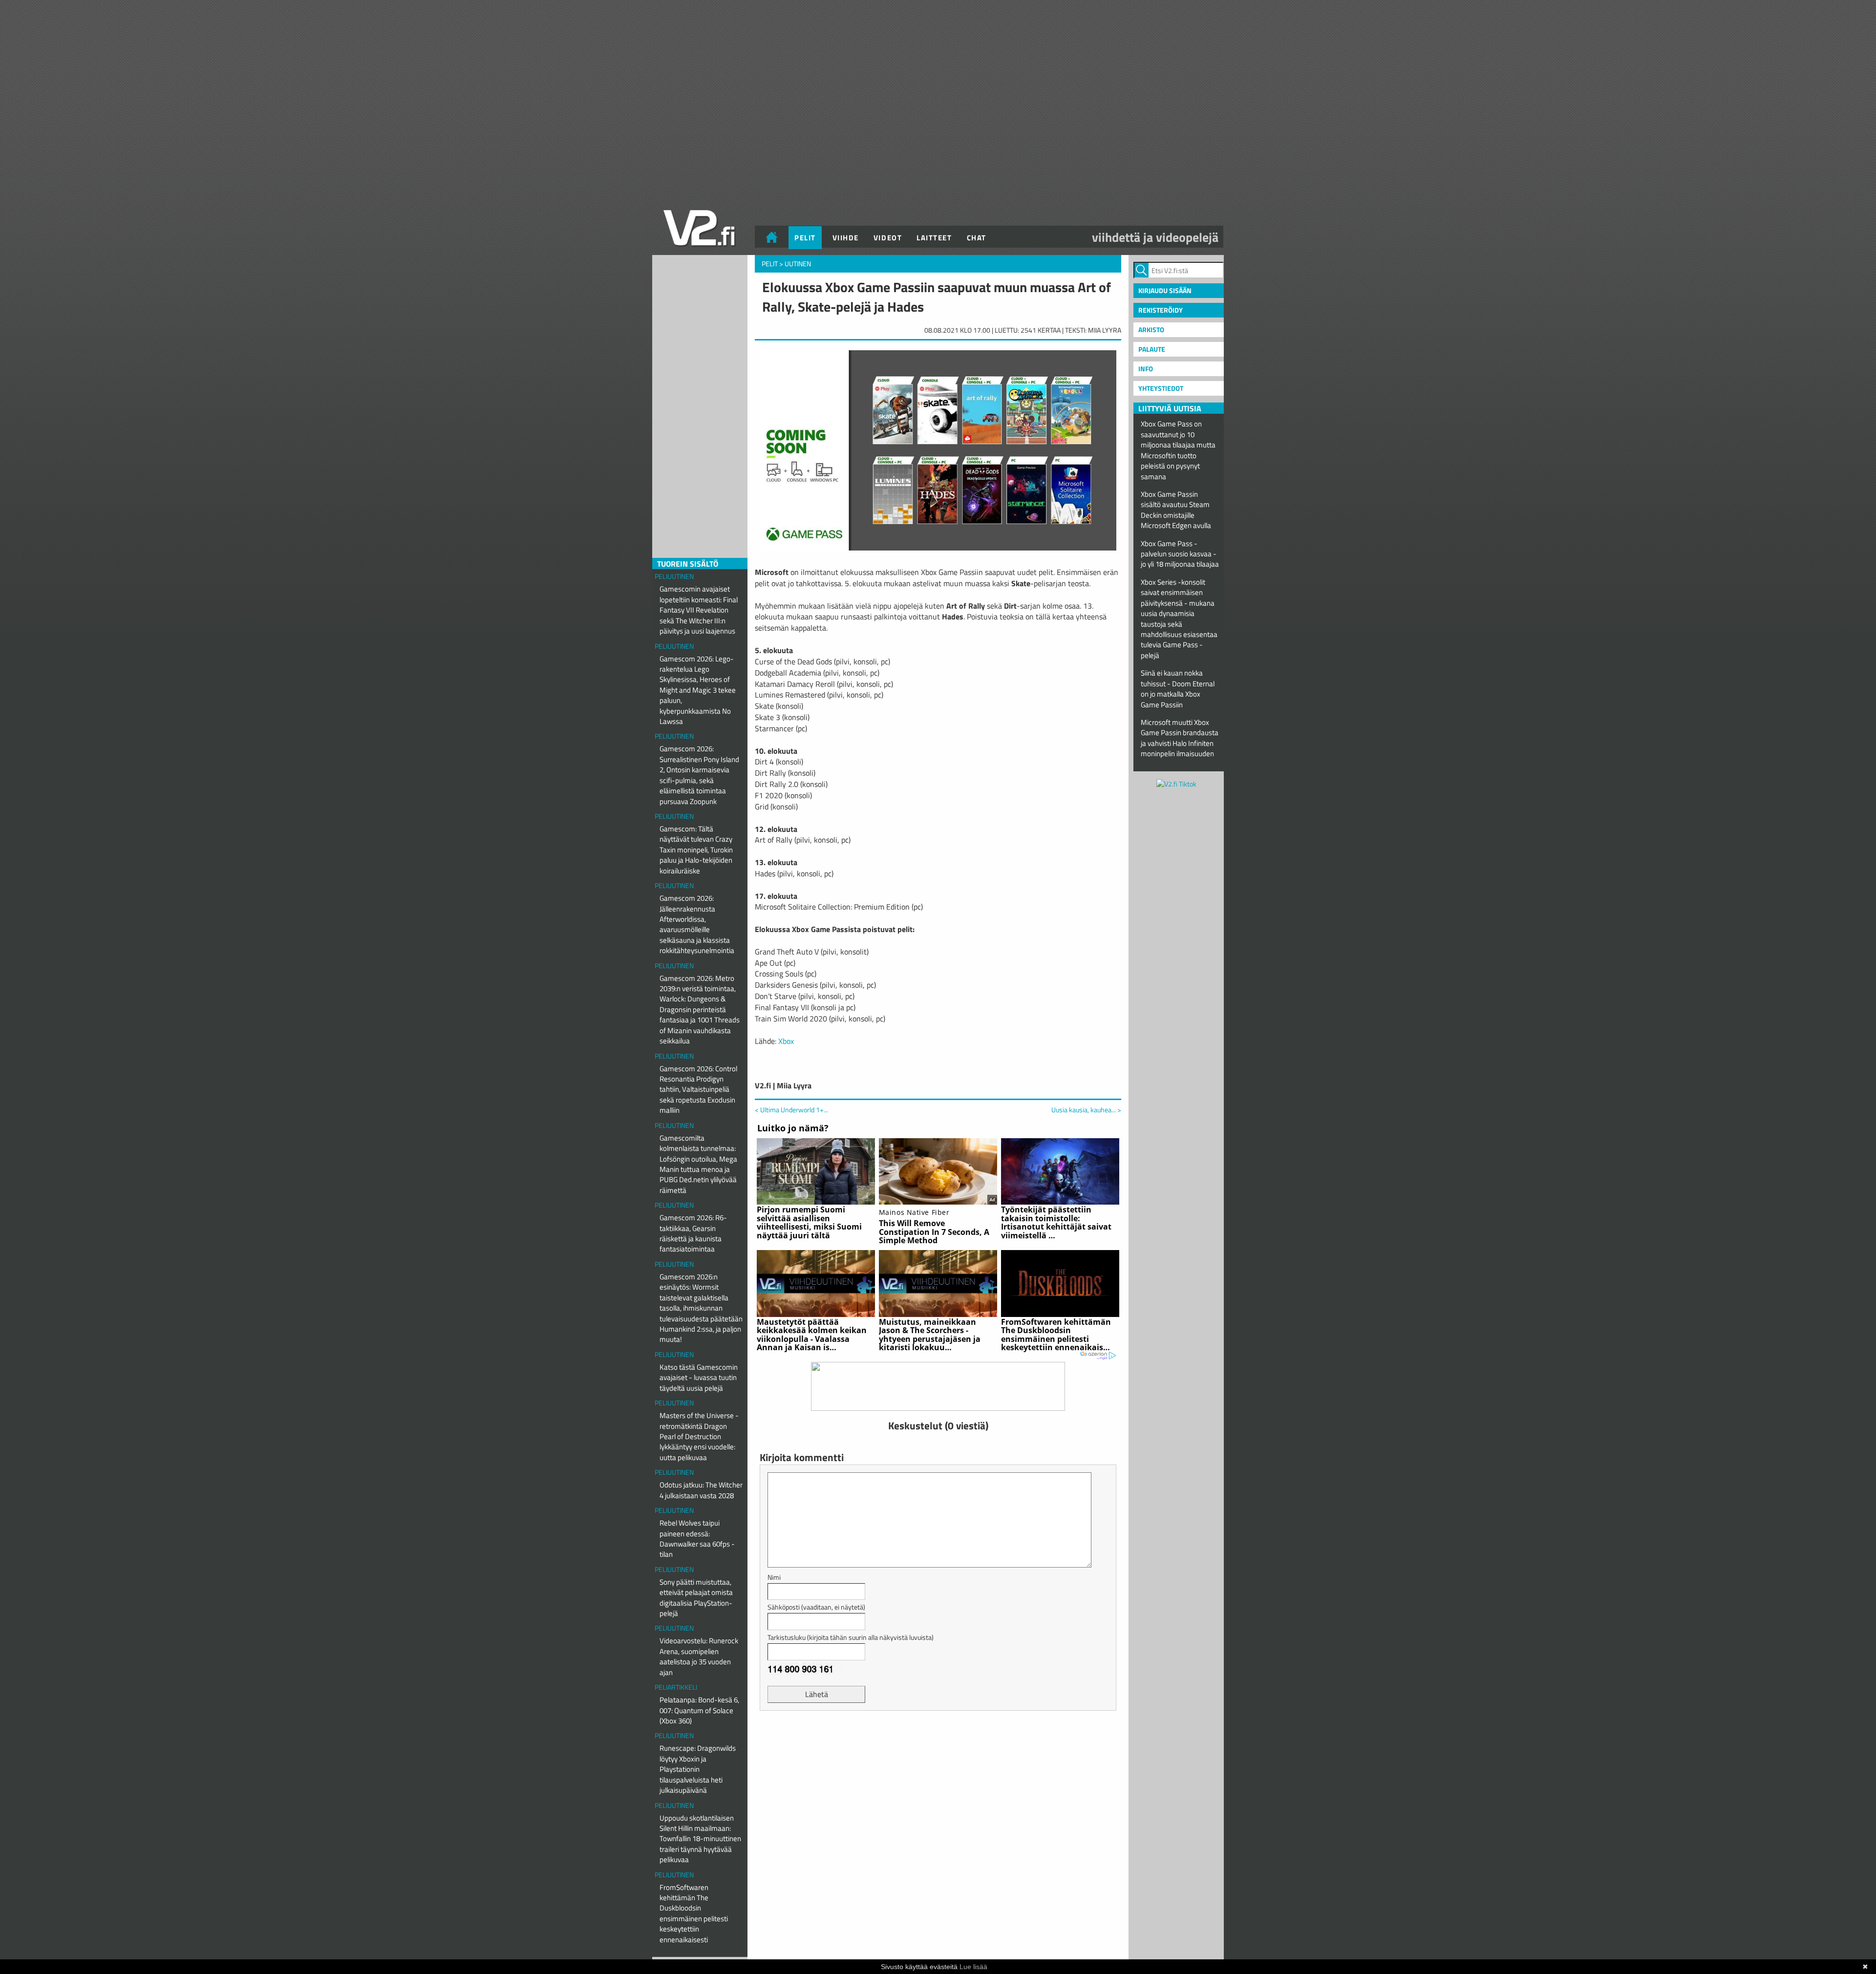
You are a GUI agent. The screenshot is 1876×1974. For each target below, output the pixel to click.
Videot (888, 238)
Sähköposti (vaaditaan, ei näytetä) (816, 1607)
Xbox (786, 1041)
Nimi (774, 1577)
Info (1146, 369)
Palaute (1152, 349)
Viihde (846, 238)
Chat (977, 238)
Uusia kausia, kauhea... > (1086, 1110)
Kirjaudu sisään (1165, 290)
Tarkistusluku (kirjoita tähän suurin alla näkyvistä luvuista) (851, 1637)
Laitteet (934, 238)
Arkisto (1151, 329)
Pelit (805, 238)
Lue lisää (973, 1967)
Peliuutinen (674, 576)
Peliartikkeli (676, 1687)
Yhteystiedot (1161, 388)
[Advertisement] (938, 1742)
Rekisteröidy (1161, 310)
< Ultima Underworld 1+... (791, 1110)
